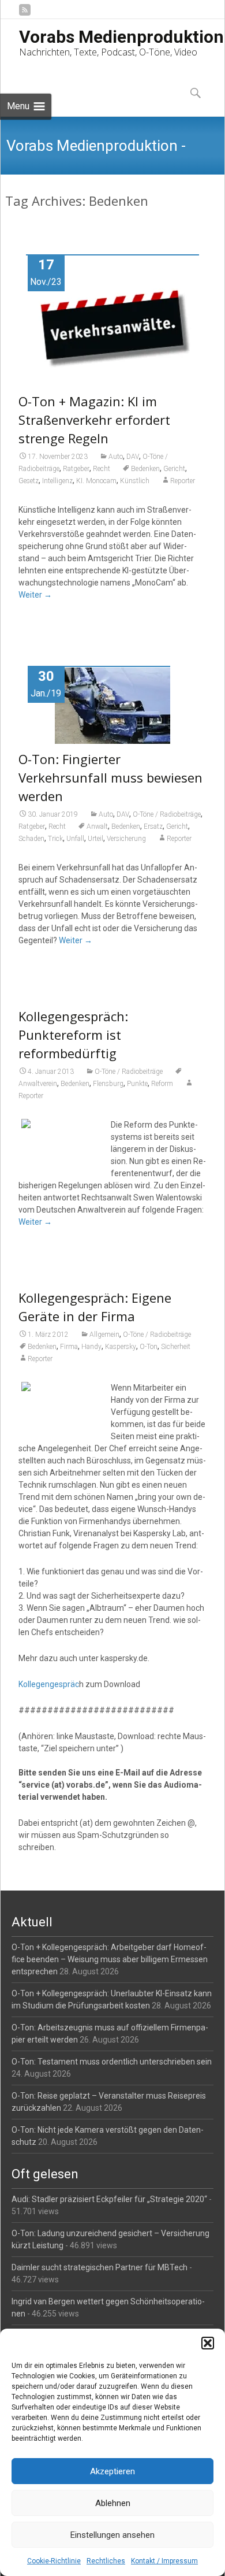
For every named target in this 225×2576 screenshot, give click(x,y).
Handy (91, 1347)
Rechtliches (106, 2561)
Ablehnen (113, 2503)
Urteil (95, 839)
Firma (69, 1347)
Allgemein (104, 1335)
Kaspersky (121, 1347)
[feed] (25, 14)
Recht (102, 469)
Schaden (31, 839)
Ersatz (153, 826)
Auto (116, 457)
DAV (133, 457)
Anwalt (97, 826)
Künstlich (135, 481)
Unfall (75, 839)
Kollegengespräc (49, 1684)
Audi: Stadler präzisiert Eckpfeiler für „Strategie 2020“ (109, 2199)
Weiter (35, 595)
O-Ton (149, 1347)
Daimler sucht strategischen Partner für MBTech (100, 2267)
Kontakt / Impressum (164, 2561)
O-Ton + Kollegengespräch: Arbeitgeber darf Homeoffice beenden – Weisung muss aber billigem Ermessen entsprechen (110, 1959)
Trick (55, 839)
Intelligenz (57, 481)
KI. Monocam (96, 481)
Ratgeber (76, 469)
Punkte (137, 1084)
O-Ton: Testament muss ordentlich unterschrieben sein (112, 2062)
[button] (208, 2343)
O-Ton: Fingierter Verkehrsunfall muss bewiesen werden (110, 777)
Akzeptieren (112, 2471)
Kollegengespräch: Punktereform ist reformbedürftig (73, 1035)
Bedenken (145, 469)
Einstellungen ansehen (112, 2535)
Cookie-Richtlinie (54, 2561)
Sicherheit (176, 1347)
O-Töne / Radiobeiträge (167, 814)
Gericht (174, 469)
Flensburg (108, 1084)
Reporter (183, 481)
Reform (162, 1084)
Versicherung (126, 839)
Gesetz (29, 481)
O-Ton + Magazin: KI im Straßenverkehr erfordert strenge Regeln (94, 420)
